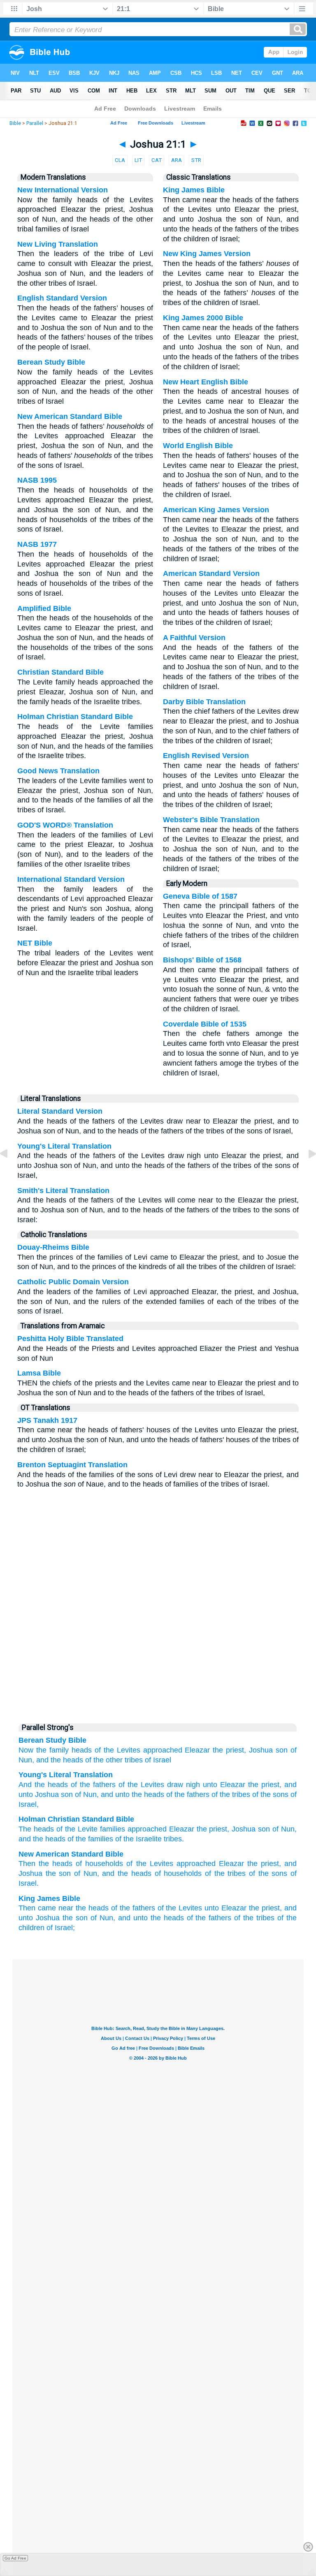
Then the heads (45, 1864)
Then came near (46, 1908)
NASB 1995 (37, 480)
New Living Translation (58, 244)
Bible (15, 123)
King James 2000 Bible (203, 318)
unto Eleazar (225, 1908)
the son (58, 1873)
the (202, 1829)
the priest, (229, 1750)
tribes (173, 1839)
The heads (36, 1829)
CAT (157, 160)
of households (99, 1864)
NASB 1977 (37, 544)
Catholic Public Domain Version (73, 1282)
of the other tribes (114, 1760)
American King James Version (216, 510)
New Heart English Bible (206, 382)
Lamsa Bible (39, 1373)
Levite (88, 1829)
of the (66, 1829)
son (282, 1750)
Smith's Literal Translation (63, 1191)
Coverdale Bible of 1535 (205, 1024)
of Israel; (61, 1928)
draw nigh (182, 1785)
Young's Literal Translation (64, 1146)
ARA (177, 160)
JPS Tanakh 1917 (47, 1420)
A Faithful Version (194, 638)
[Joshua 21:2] (306, 1172)
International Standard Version (71, 879)
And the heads (43, 1785)
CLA (120, 160)
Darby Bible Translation (204, 702)
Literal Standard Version (60, 1111)
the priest (262, 1785)
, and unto (113, 1794)
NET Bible (35, 943)
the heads (67, 1760)
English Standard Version (62, 298)
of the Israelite (138, 1839)
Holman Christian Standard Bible (75, 717)
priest (218, 1829)
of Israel (158, 1760)
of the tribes (230, 1794)
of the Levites (117, 1750)
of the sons (269, 1794)
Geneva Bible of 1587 (200, 896)
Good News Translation (58, 771)
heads (82, 1750)
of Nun (85, 1794)
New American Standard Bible (70, 416)
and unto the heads (151, 1918)
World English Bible (198, 446)
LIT (138, 160)
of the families (90, 1839)
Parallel (35, 123)
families (113, 1829)
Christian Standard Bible (60, 672)
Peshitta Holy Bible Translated (70, 1339)
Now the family (44, 1750)
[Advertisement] (158, 1655)
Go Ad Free (15, 2558)
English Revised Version (206, 756)
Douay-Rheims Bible (53, 1247)
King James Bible (194, 190)
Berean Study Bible (51, 362)
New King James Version (207, 254)
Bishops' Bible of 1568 (202, 960)
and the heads (127, 1873)
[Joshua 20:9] (10, 1172)
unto (209, 1785)
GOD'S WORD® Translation (65, 825)
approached (163, 1750)
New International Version (63, 190)
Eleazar (197, 1750)
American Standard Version (211, 573)
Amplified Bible (44, 608)
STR (196, 160)
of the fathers (92, 1785)
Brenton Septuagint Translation (72, 1465)
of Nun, (87, 1873)
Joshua (261, 1750)
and (42, 1760)
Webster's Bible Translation (211, 820)
